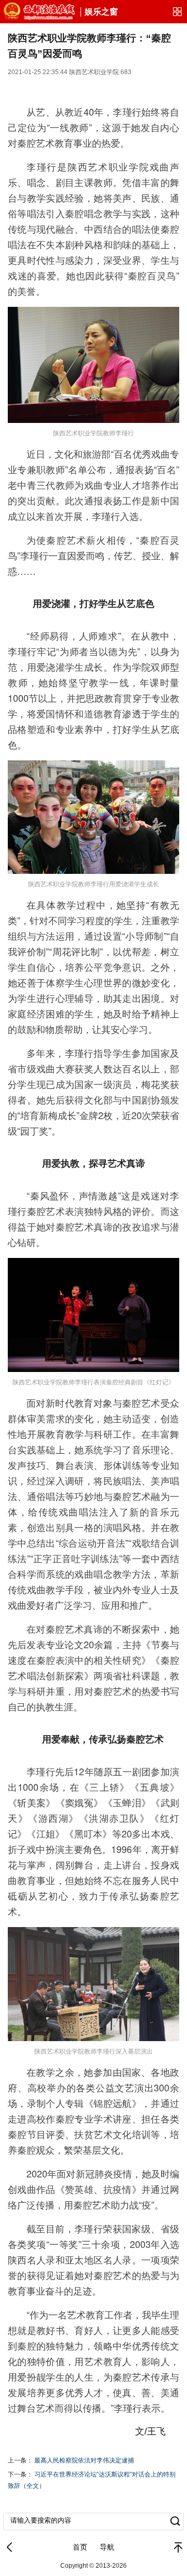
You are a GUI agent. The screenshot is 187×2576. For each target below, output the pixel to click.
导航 (107, 2547)
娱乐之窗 (101, 12)
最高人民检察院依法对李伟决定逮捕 (84, 2460)
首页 (80, 2547)
